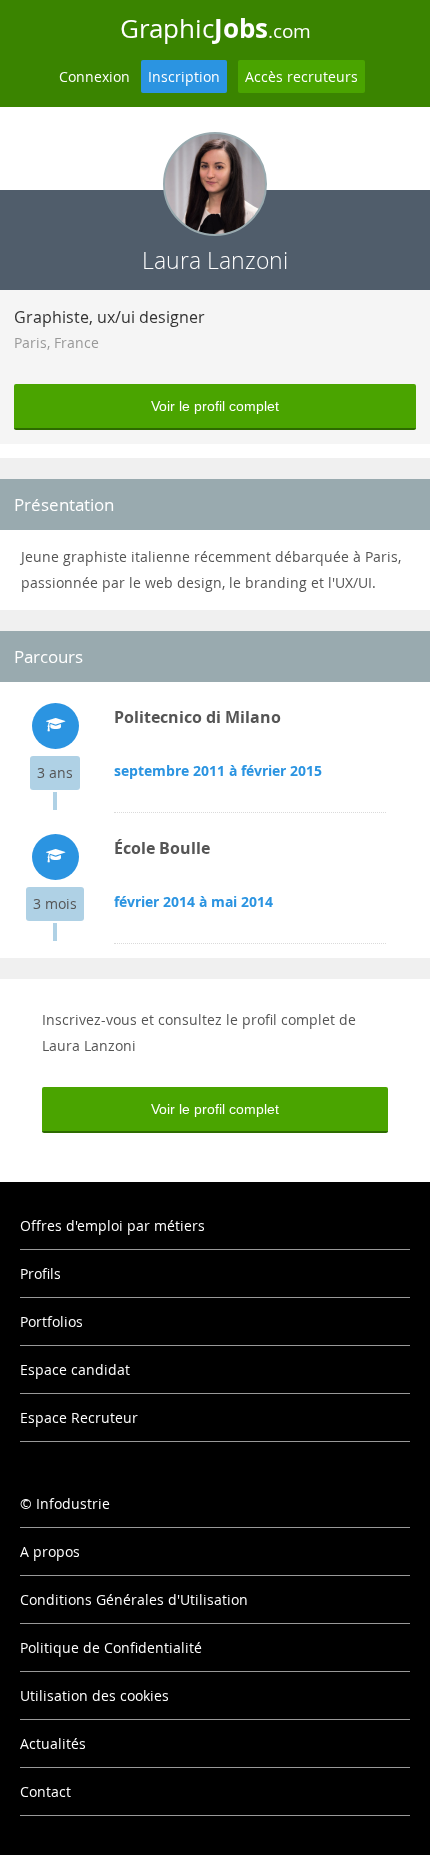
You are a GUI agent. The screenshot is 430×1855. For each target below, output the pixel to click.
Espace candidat (75, 1369)
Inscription (184, 76)
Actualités (53, 1743)
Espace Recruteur (79, 1417)
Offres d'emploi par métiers (112, 1225)
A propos (50, 1551)
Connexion (94, 76)
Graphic (215, 28)
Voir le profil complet (215, 406)
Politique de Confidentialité (111, 1647)
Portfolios (51, 1321)
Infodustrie (73, 1503)
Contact (45, 1791)
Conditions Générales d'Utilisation (134, 1599)
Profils (40, 1273)
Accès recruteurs (301, 76)
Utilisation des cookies (94, 1695)
